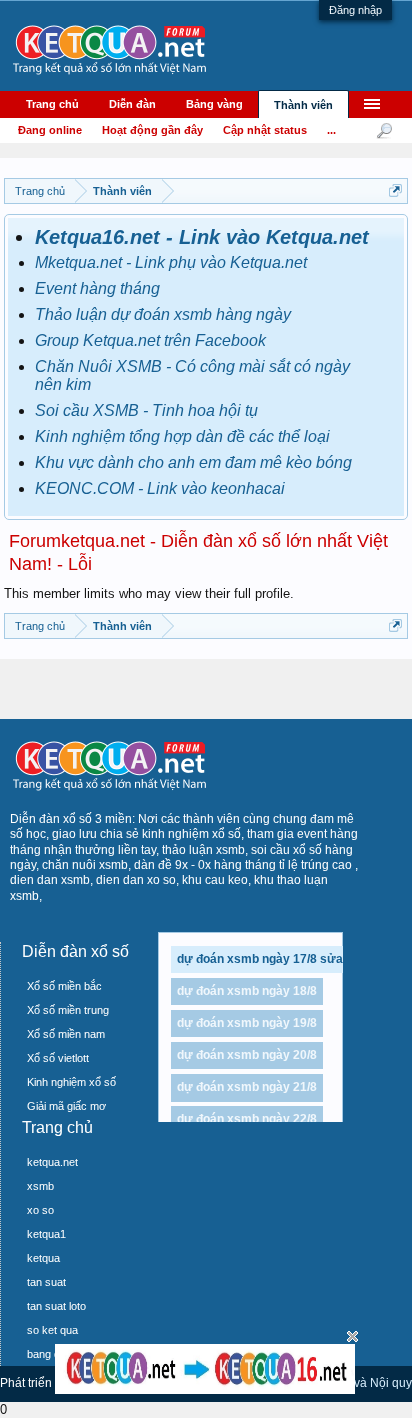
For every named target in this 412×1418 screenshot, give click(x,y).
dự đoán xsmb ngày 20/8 (247, 1055)
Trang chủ (52, 104)
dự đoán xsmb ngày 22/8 (247, 1119)
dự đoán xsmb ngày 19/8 (247, 1023)
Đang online (50, 130)
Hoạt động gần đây (152, 130)
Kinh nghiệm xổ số (71, 1082)
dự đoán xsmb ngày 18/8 (247, 991)
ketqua (43, 1258)
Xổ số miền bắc (64, 986)
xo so (40, 1210)
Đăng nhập (355, 10)
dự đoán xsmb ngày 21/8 (247, 1087)
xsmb (40, 1186)
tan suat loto (56, 1306)
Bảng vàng (214, 104)
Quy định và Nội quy (357, 1383)
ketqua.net (52, 1162)
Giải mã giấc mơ (66, 1106)
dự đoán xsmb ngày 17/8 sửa (260, 959)
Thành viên (303, 105)
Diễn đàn (132, 104)
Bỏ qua (352, 1336)
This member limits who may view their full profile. (149, 593)
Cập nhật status (265, 130)
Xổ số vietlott (58, 1058)
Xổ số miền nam (66, 1034)
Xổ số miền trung (68, 1010)
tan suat (46, 1282)
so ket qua (52, 1330)
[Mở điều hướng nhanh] (395, 190)
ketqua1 (46, 1234)
